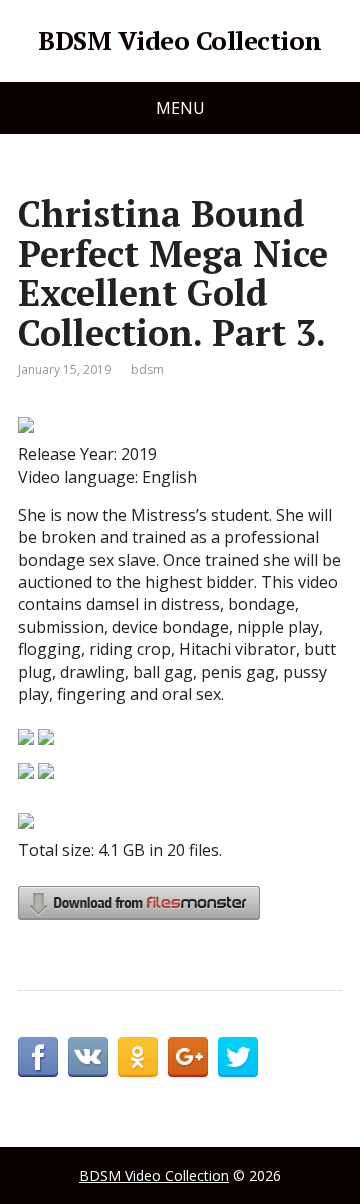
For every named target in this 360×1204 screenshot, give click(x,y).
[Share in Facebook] (38, 1057)
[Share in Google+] (188, 1057)
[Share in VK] (88, 1057)
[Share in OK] (138, 1057)
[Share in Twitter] (238, 1057)
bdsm (147, 369)
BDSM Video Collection (179, 41)
